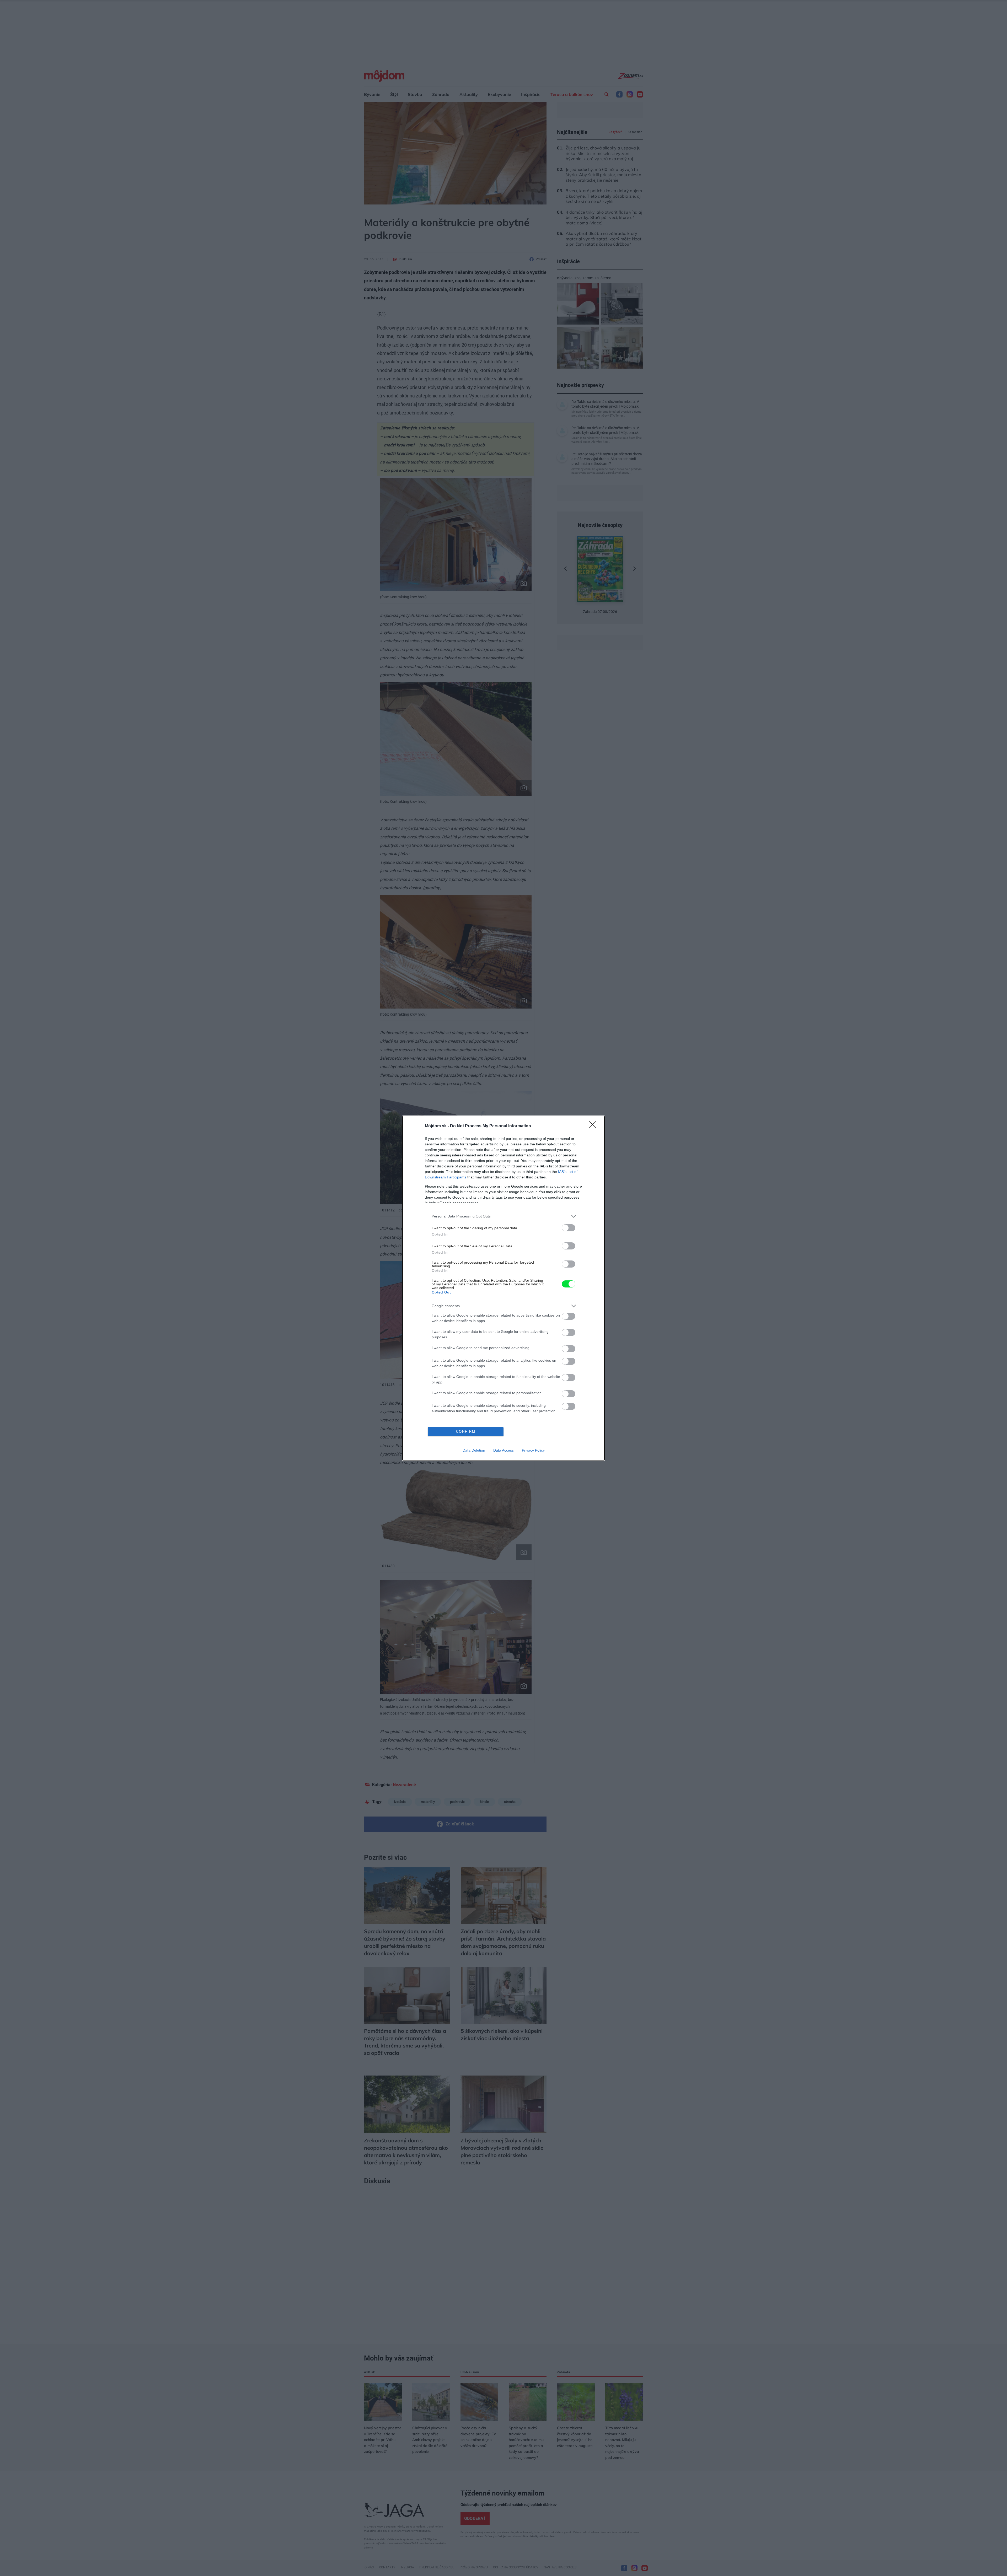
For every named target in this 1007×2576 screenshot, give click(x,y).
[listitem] (504, 1216)
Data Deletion (474, 1450)
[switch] (569, 1228)
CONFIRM (466, 1432)
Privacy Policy (533, 1450)
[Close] (594, 1126)
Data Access (504, 1450)
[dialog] (504, 1288)
